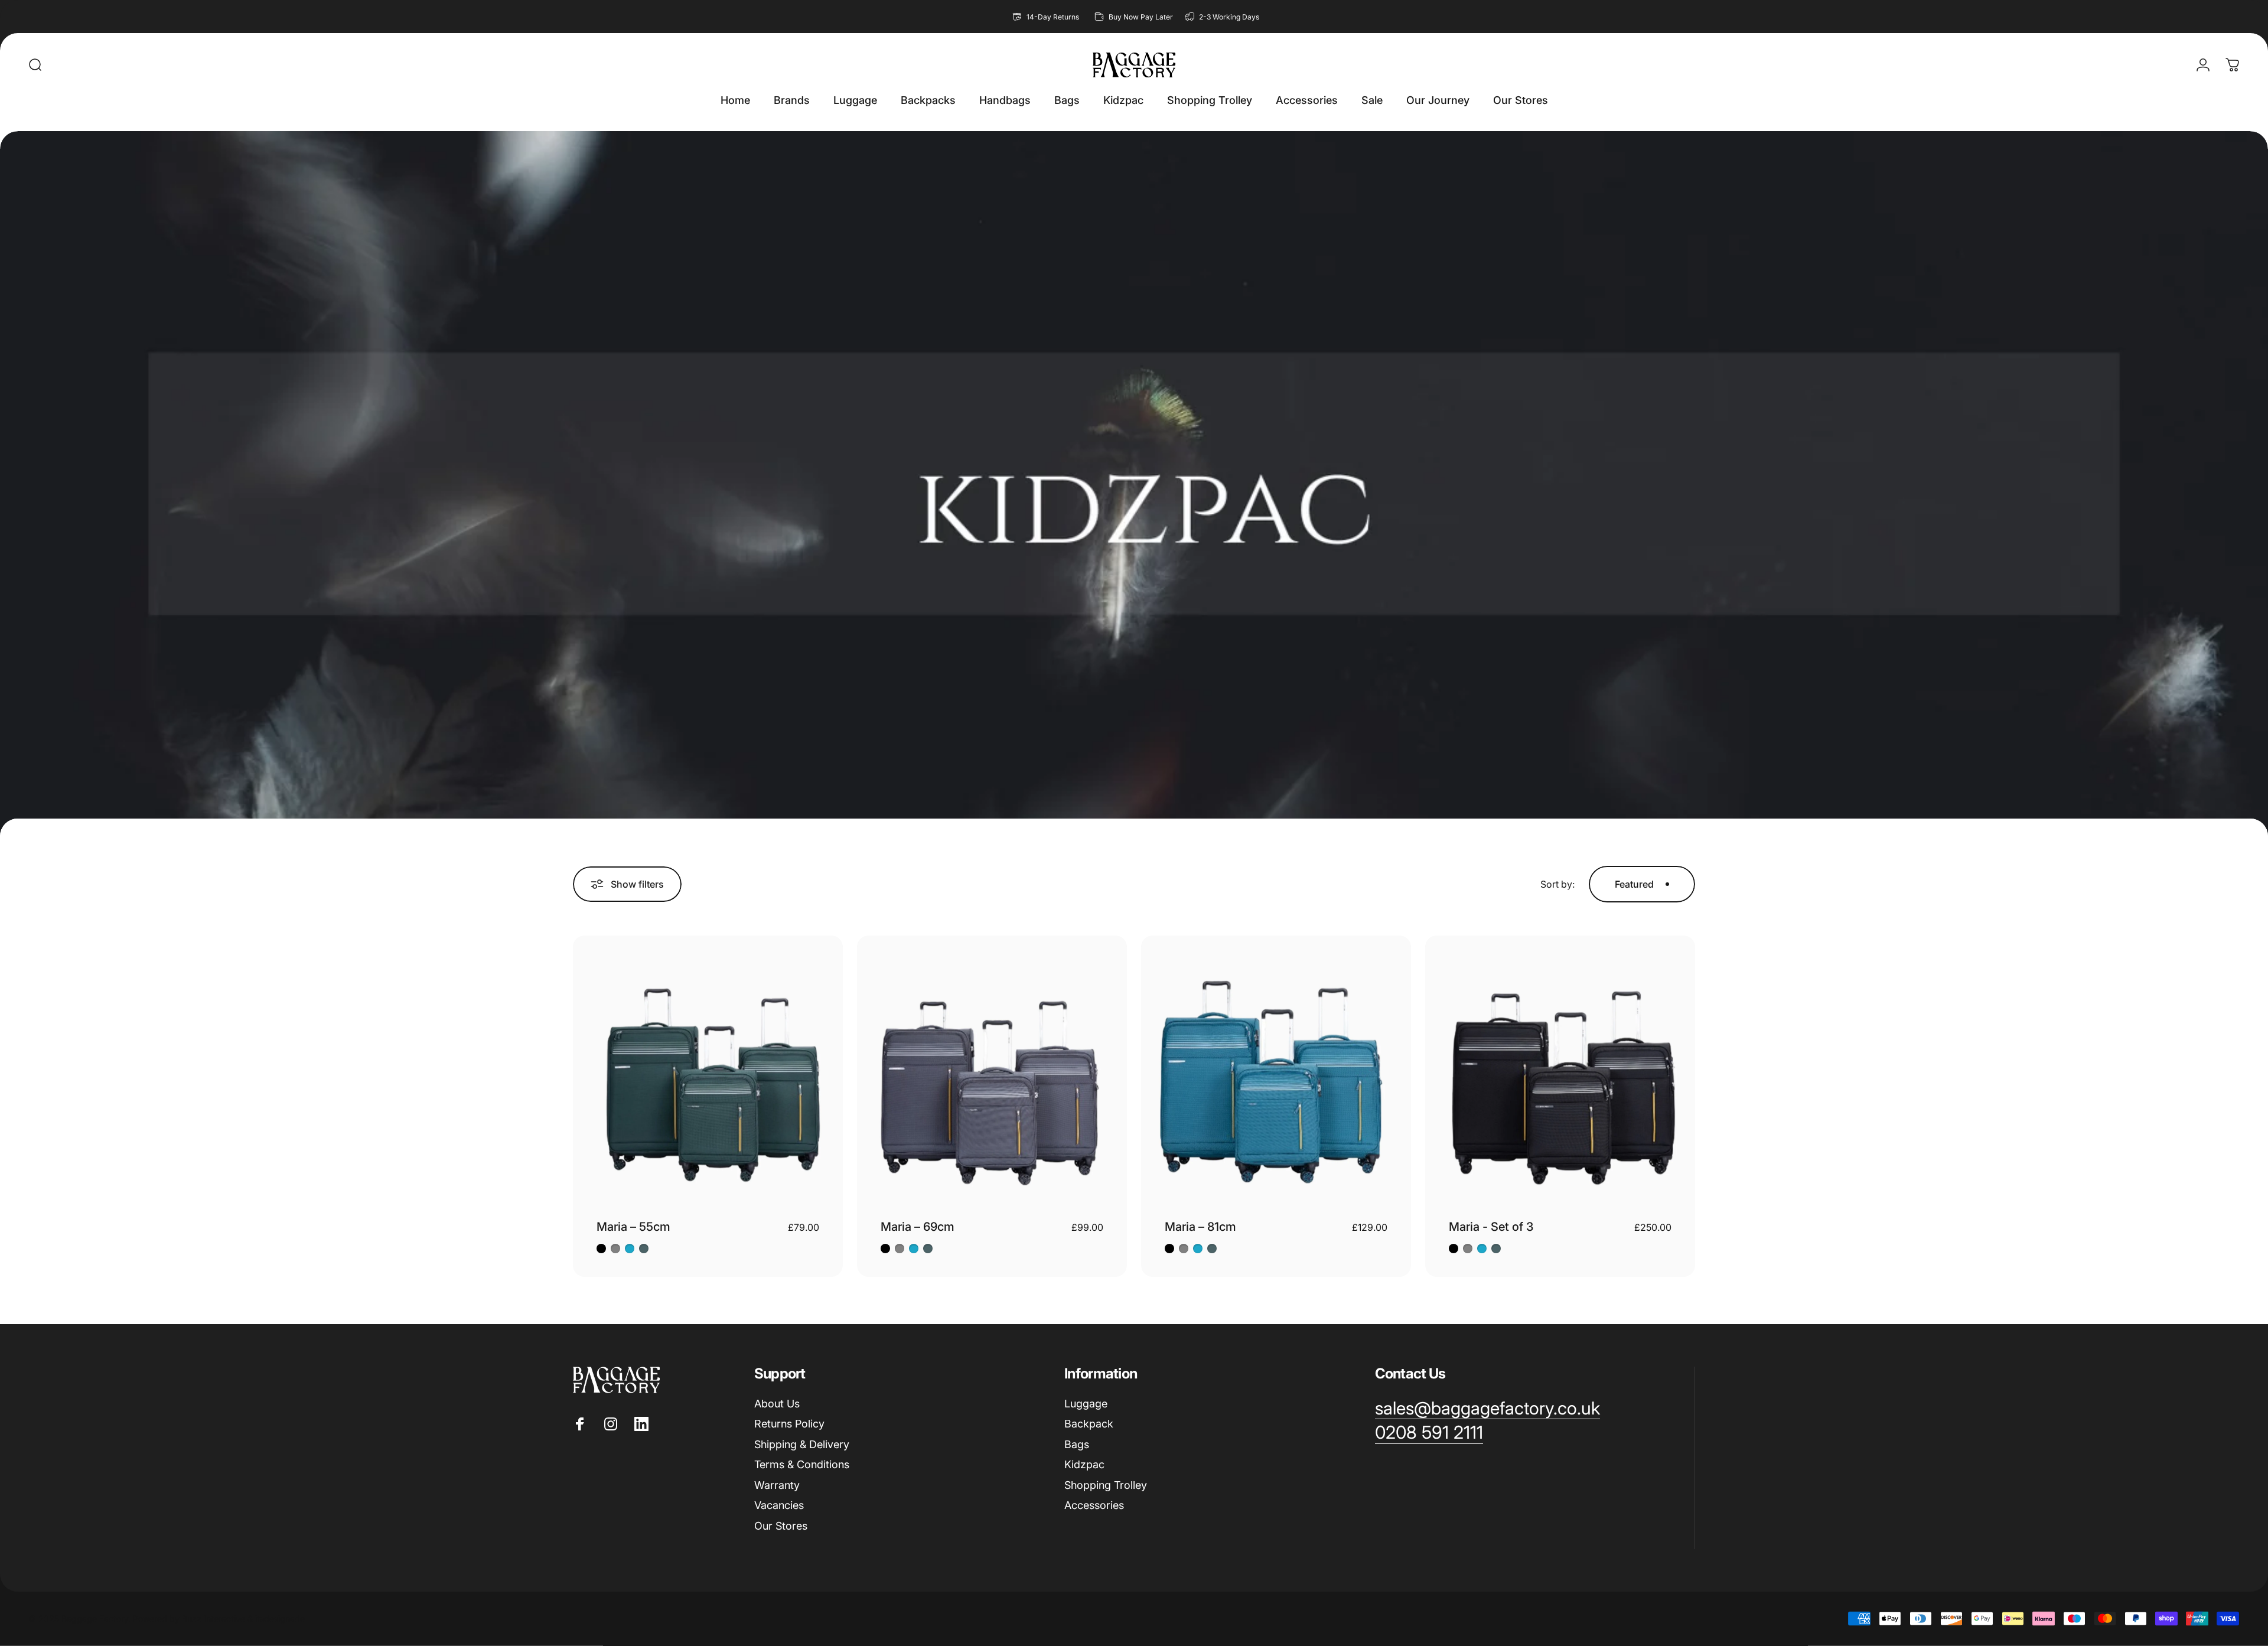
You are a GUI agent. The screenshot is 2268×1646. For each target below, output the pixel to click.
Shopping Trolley (1106, 1485)
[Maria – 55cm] (708, 1070)
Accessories (1094, 1505)
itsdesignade (280, 1619)
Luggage (1086, 1404)
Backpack (1089, 1424)
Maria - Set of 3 (1491, 1227)
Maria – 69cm (918, 1227)
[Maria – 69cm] (992, 1070)
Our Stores (781, 1526)
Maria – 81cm (1200, 1227)
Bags (1077, 1444)
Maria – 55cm (633, 1227)
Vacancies (779, 1505)
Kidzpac (1084, 1464)
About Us (777, 1404)
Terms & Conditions (802, 1464)
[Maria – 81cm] (1276, 1070)
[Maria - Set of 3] (1560, 1070)
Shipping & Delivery (802, 1444)
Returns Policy (789, 1424)
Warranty (777, 1485)
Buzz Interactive (214, 1619)
